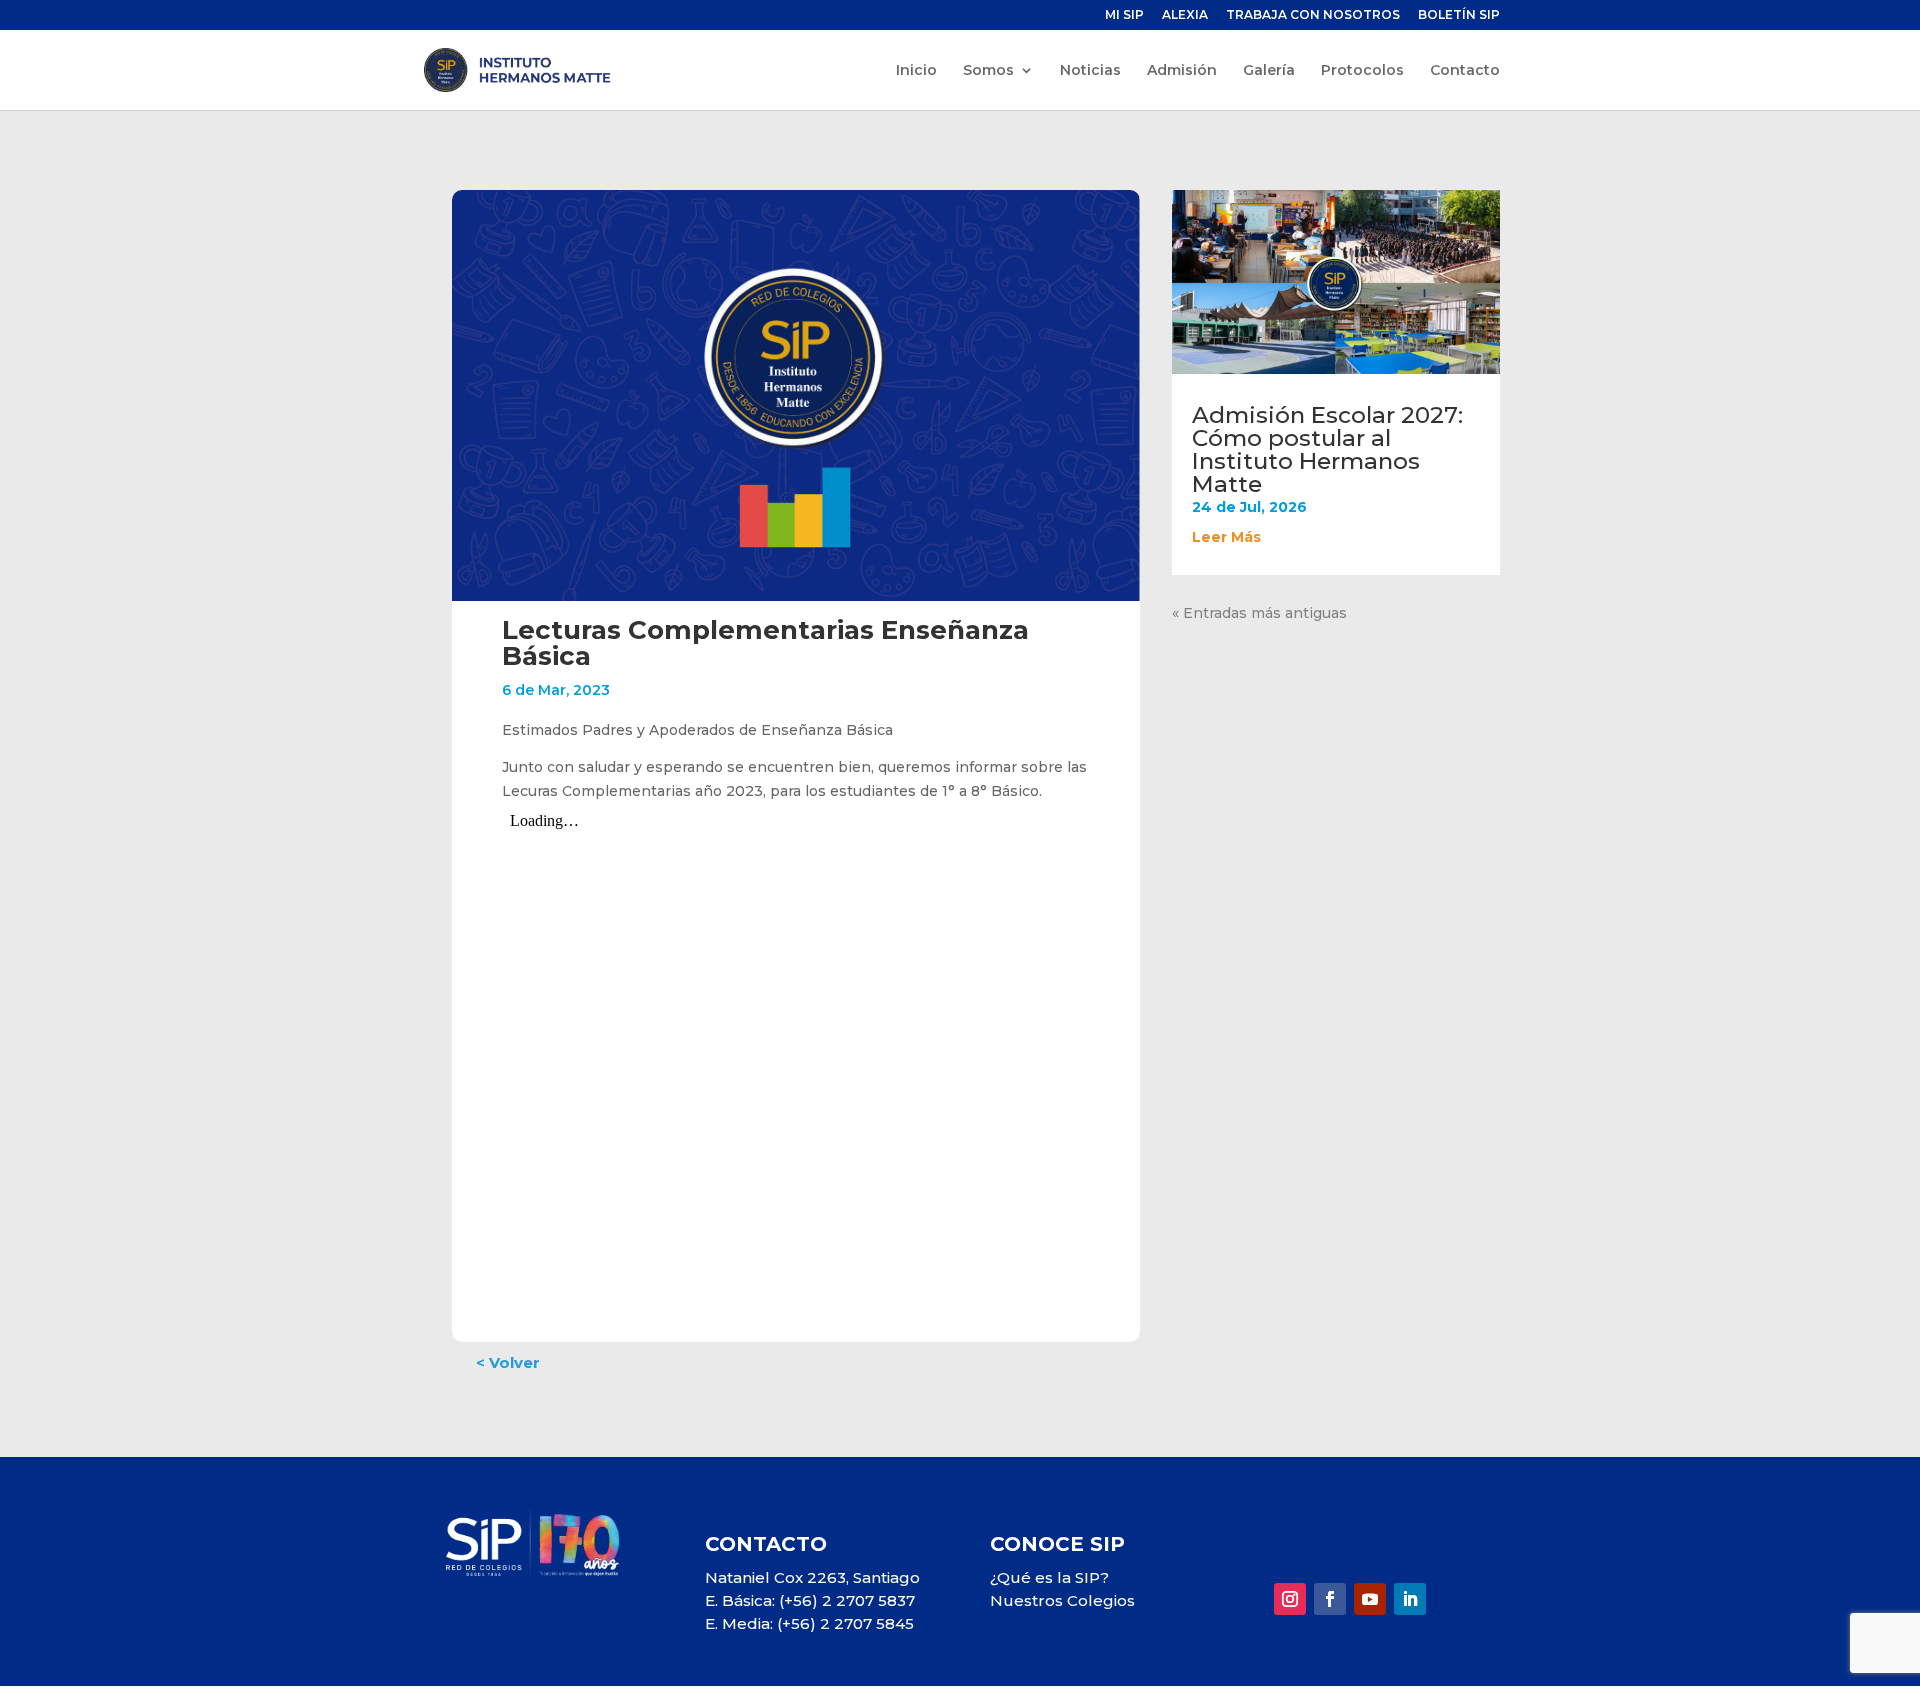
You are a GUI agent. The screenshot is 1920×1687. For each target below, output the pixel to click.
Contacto (1465, 71)
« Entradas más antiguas (1259, 613)
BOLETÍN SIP (1459, 15)
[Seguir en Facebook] (1330, 1599)
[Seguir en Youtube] (1370, 1599)
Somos (988, 71)
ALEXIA (1185, 15)
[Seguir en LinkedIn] (1410, 1599)
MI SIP (1124, 15)
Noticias (1090, 71)
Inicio (916, 71)
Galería (1269, 71)
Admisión (1182, 71)
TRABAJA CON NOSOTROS (1313, 15)
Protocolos (1362, 71)
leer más (1226, 537)
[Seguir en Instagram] (1290, 1599)
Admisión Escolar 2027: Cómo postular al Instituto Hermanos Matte (1327, 449)
